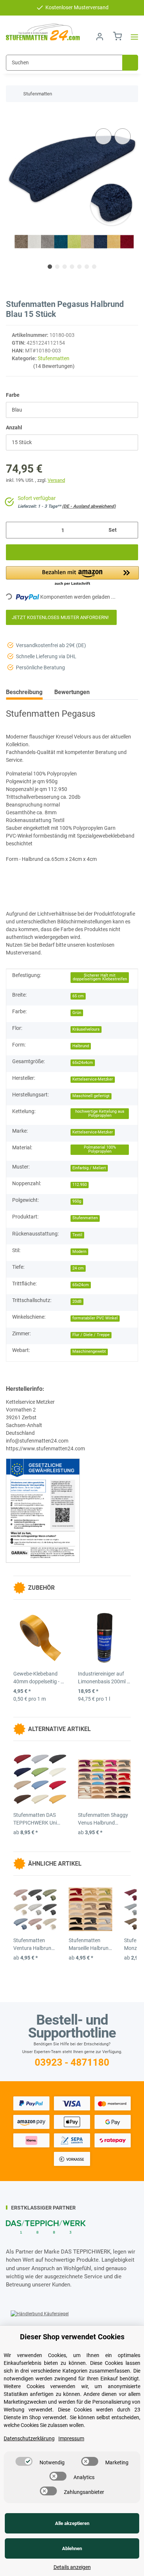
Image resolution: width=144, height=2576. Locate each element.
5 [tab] (79, 267)
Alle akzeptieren (72, 2523)
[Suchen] (130, 63)
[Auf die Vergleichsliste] (103, 136)
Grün (77, 1013)
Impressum (71, 2438)
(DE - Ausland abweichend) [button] (89, 506)
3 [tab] (65, 267)
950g (77, 1201)
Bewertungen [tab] (72, 692)
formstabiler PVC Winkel (95, 1318)
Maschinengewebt (89, 1351)
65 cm (78, 996)
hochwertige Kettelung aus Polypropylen (100, 1113)
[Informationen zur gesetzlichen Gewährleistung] (43, 1510)
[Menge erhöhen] (130, 530)
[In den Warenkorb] (12, 115)
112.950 (80, 1185)
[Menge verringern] (14, 530)
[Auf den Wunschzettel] (123, 136)
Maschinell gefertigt (91, 1096)
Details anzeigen (72, 2567)
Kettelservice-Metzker (93, 1079)
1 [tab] (50, 267)
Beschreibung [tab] (24, 692)
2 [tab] (57, 267)
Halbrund (81, 1046)
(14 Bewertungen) (54, 366)
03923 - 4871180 (72, 2062)
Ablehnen (72, 2548)
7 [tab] (94, 267)
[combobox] (72, 410)
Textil (77, 1235)
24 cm (78, 1268)
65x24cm (81, 1285)
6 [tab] (87, 267)
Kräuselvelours (86, 1029)
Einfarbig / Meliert (89, 1168)
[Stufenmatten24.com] (43, 32)
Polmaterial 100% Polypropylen (100, 1149)
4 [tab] (72, 267)
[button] (100, 37)
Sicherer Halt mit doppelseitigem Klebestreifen (100, 977)
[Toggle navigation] (132, 37)
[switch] (24, 2461)
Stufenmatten (54, 358)
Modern (79, 1252)
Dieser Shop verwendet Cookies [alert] (72, 2337)
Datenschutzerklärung (29, 2438)
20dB (77, 1301)
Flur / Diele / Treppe (91, 1335)
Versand (56, 480)
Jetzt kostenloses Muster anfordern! (61, 617)
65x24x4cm (83, 1063)
